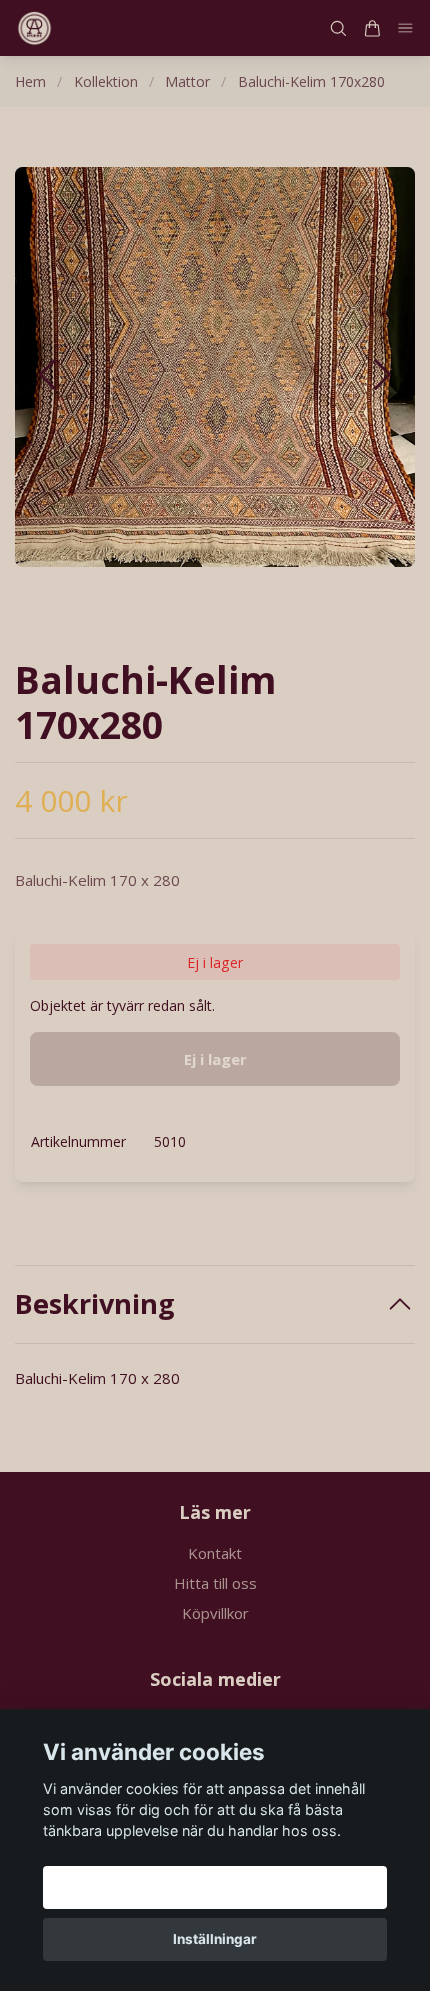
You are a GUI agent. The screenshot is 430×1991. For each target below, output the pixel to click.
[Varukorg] (372, 28)
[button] (382, 374)
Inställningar (215, 1939)
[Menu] (406, 28)
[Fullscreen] (215, 367)
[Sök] (338, 28)
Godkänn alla (215, 1887)
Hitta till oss (215, 1583)
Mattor (187, 81)
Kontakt (215, 1553)
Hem (30, 81)
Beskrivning (95, 1304)
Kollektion (106, 81)
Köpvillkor (215, 1613)
